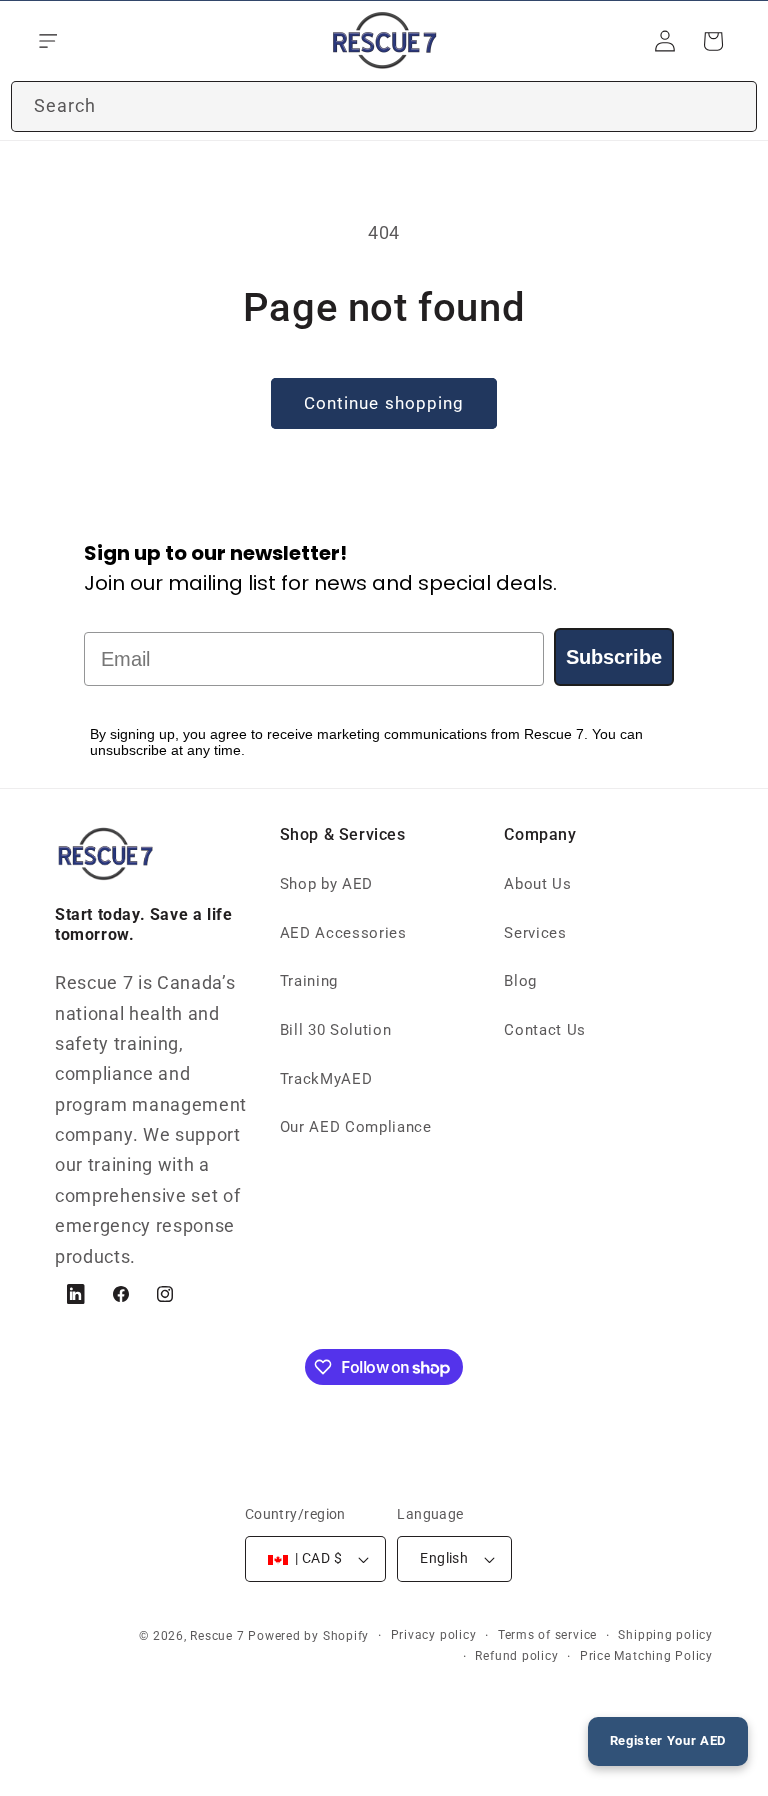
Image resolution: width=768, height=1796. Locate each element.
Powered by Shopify (308, 1636)
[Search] (732, 106)
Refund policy (516, 1656)
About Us (537, 884)
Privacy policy (434, 1635)
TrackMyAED (326, 1079)
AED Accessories (343, 933)
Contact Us (545, 1030)
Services (535, 933)
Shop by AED (326, 884)
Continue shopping (384, 403)
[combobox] (384, 107)
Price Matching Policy (646, 1656)
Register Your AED (668, 1740)
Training (309, 981)
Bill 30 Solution (336, 1030)
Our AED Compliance (356, 1127)
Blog (520, 981)
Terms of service (547, 1635)
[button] (46, 41)
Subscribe (614, 657)
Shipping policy (665, 1635)
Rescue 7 (217, 1636)
